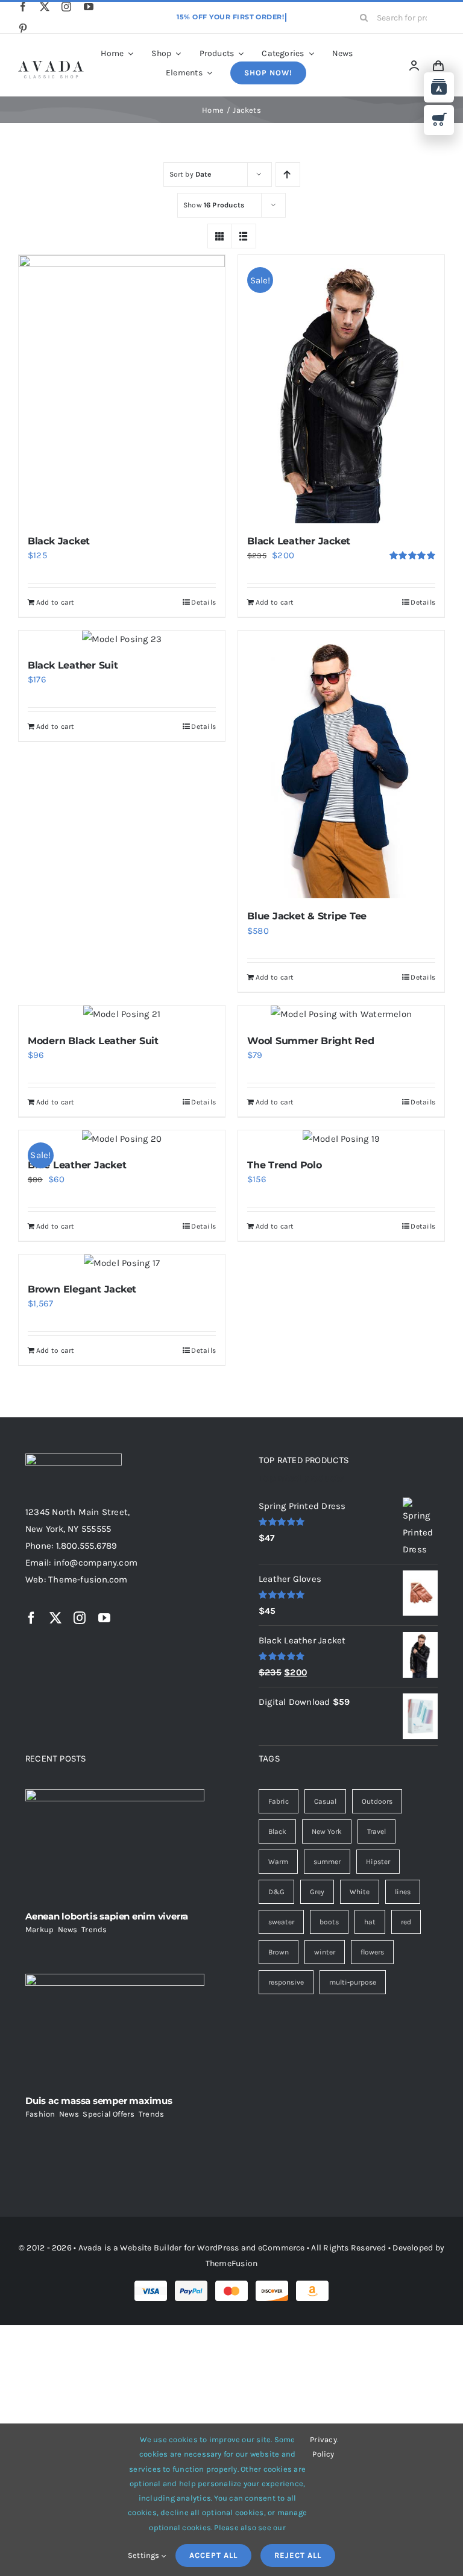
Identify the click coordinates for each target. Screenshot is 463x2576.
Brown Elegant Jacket (82, 1289)
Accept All (213, 2555)
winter (325, 1952)
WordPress (218, 2248)
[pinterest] (23, 28)
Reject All (298, 2555)
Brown (279, 1952)
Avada (90, 2248)
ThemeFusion (231, 2263)
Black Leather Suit (73, 665)
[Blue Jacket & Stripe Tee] (341, 765)
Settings (145, 2555)
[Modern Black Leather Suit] (122, 1014)
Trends (94, 1929)
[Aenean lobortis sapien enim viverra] (115, 1846)
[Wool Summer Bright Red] (341, 1014)
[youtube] (89, 7)
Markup (39, 1929)
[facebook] (23, 7)
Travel (376, 1831)
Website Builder (151, 2248)
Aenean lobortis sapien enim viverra (107, 1916)
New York (327, 1831)
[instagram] (66, 7)
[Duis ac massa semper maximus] (115, 2030)
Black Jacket (59, 541)
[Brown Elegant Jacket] (122, 1263)
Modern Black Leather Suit (93, 1041)
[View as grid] (220, 236)
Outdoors (377, 1801)
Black (277, 1831)
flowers (372, 1952)
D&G (276, 1892)
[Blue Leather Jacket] (122, 1139)
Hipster (378, 1862)
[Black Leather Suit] (122, 639)
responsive (286, 1982)
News (68, 1929)
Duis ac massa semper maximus (99, 2101)
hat (370, 1922)
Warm (278, 1862)
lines (403, 1892)
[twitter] (45, 7)
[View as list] (244, 236)
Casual (325, 1801)
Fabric (279, 1801)
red (406, 1922)
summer (327, 1862)
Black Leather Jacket (299, 541)
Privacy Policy (323, 2447)
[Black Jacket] (122, 389)
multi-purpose (353, 1982)
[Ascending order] (288, 175)
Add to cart (55, 602)
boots (329, 1922)
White (360, 1892)
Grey (317, 1892)
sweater (281, 1922)
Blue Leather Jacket (77, 1165)
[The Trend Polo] (341, 1139)
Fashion (40, 2114)
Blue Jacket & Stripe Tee (307, 916)
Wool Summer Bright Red (311, 1041)
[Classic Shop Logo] (51, 65)
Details (203, 602)
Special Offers (109, 2114)
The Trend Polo (285, 1165)
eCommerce (282, 2248)
